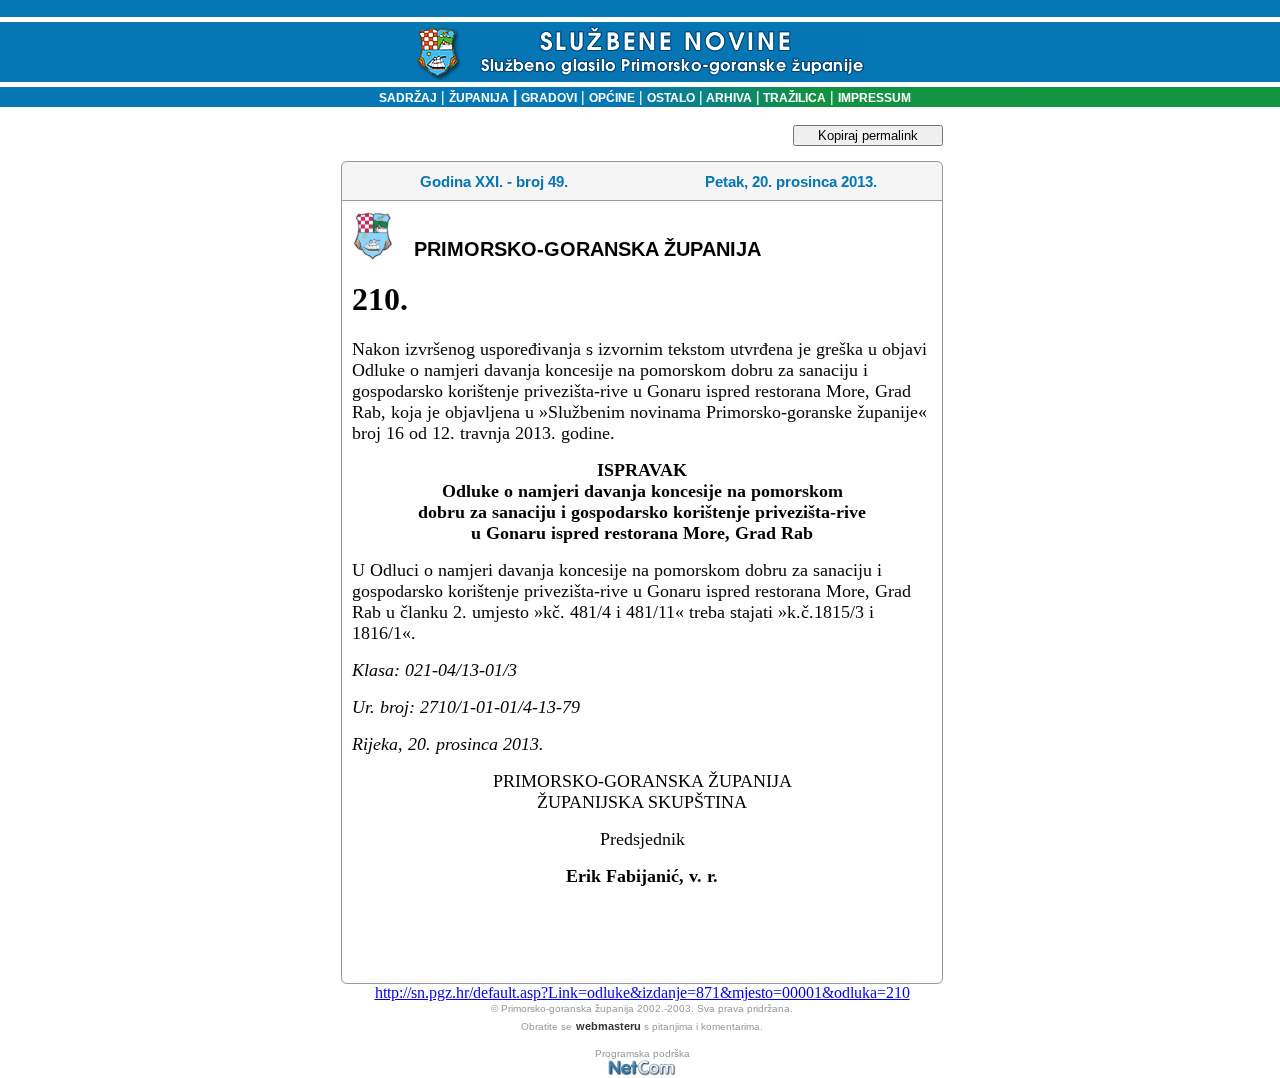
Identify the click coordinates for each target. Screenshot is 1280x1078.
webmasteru (608, 1026)
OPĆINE (612, 98)
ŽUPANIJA (479, 98)
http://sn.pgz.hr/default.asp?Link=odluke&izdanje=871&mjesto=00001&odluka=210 (642, 992)
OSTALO (671, 98)
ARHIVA (727, 98)
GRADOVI (549, 98)
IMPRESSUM (874, 98)
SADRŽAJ (403, 98)
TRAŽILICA (793, 98)
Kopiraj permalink (868, 135)
